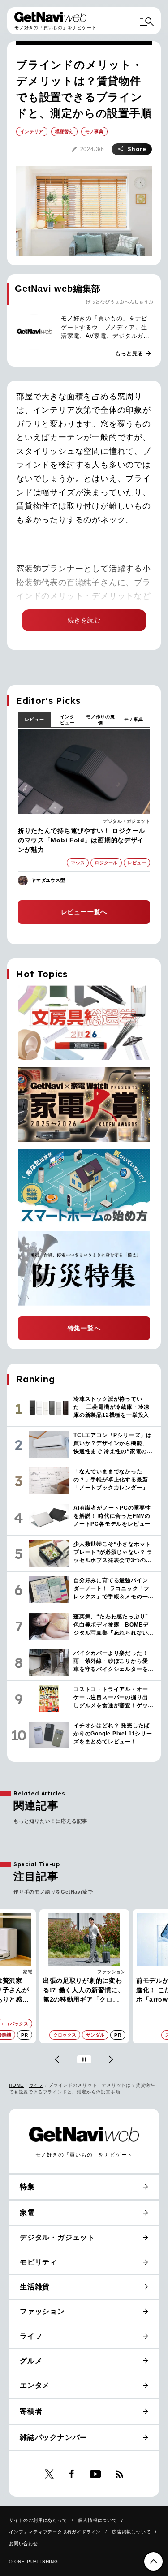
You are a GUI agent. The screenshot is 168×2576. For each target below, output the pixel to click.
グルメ (31, 2361)
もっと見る (134, 354)
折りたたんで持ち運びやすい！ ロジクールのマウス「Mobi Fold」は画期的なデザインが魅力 (82, 840)
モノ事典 (134, 719)
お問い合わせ (24, 2544)
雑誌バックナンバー (54, 2437)
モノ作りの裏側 (101, 720)
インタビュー (67, 720)
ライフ (36, 2085)
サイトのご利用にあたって (38, 2520)
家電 (27, 2213)
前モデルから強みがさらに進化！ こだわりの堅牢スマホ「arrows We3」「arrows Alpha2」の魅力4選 (84, 1991)
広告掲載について (131, 2532)
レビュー (34, 719)
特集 (27, 2187)
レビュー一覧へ (84, 912)
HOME (16, 2085)
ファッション (18, 1972)
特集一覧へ (84, 1328)
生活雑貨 (35, 2287)
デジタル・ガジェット (127, 821)
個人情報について (97, 2520)
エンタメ (35, 2385)
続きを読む (84, 620)
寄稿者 (31, 2411)
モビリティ (39, 2262)
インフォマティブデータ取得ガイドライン (55, 2532)
